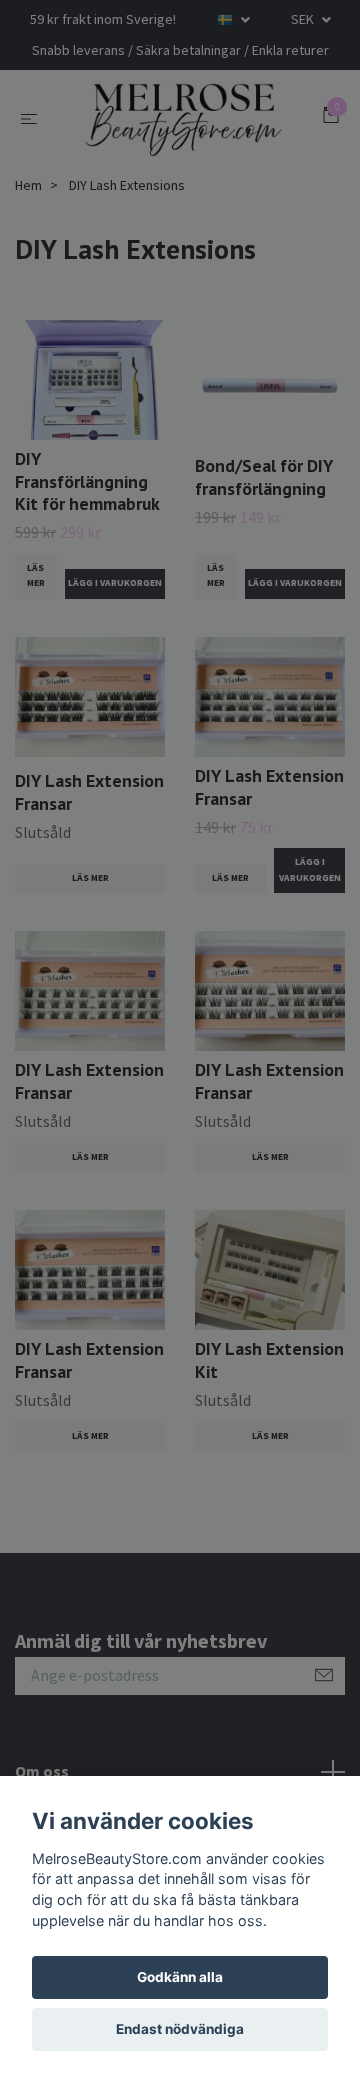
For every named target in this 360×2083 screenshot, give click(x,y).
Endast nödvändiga (180, 2029)
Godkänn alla (180, 1977)
